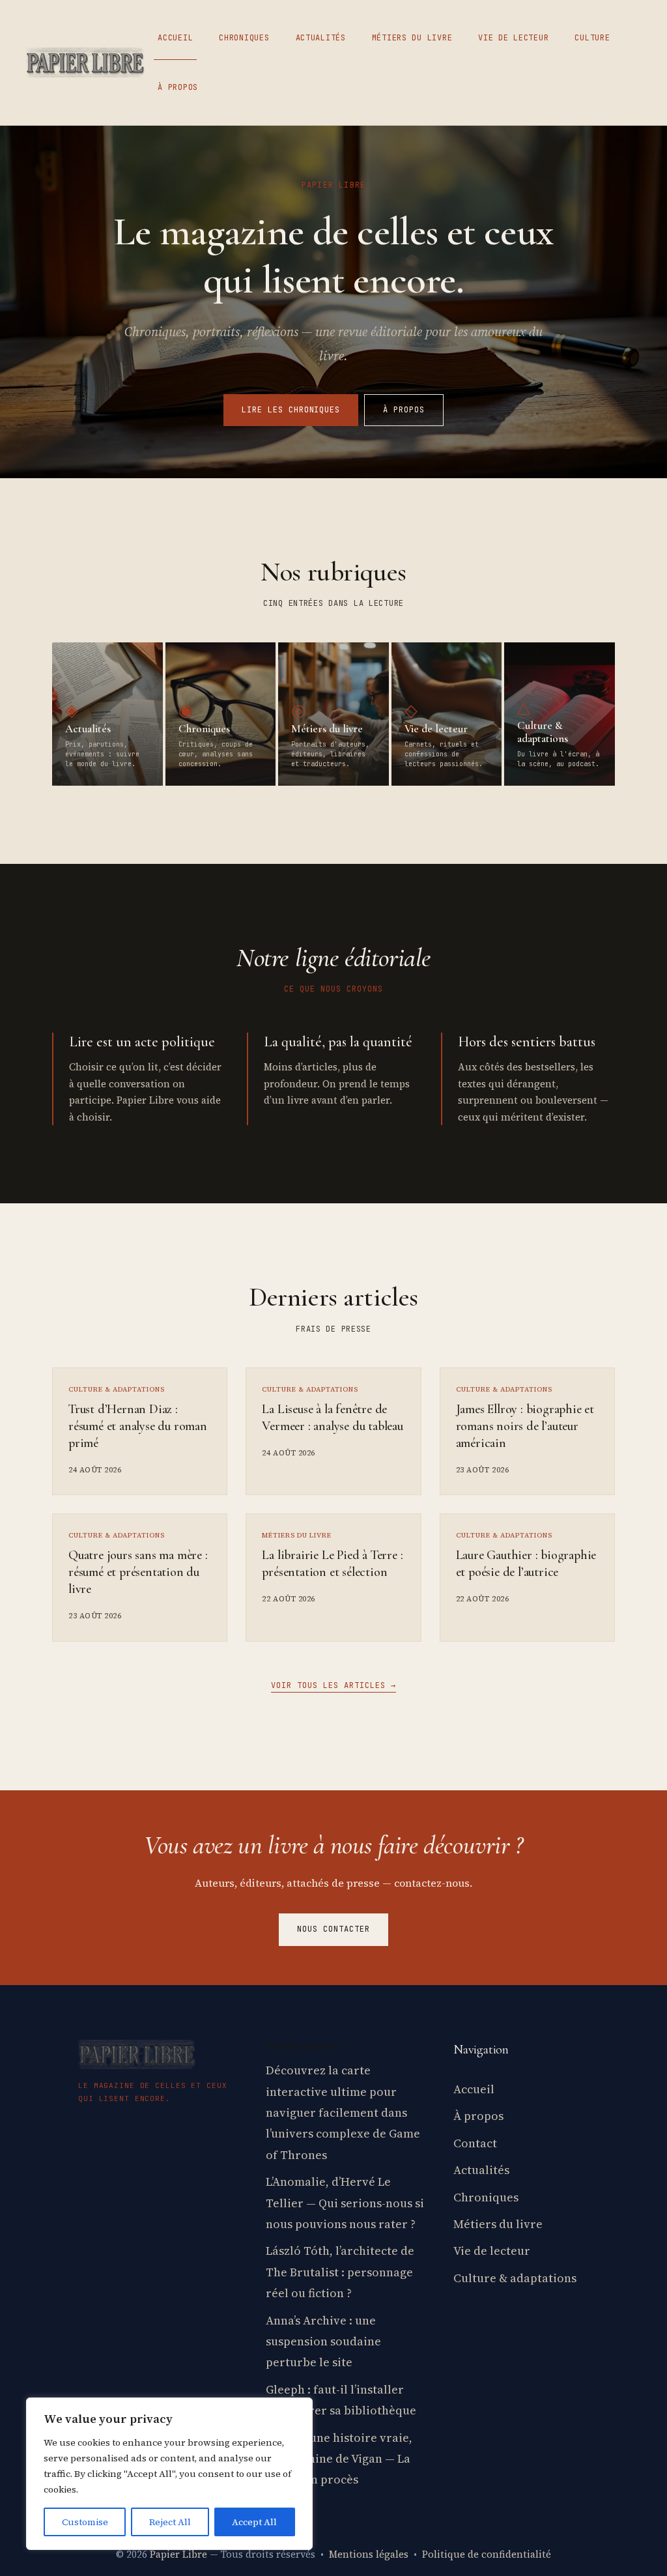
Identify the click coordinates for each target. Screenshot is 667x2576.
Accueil (175, 38)
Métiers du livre (412, 38)
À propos (178, 87)
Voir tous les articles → (333, 1685)
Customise (85, 2522)
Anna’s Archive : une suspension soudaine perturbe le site (323, 2341)
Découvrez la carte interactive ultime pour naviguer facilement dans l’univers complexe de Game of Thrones (343, 2112)
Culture (592, 38)
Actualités (321, 38)
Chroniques (244, 38)
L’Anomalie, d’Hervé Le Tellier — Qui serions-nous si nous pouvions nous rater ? (345, 2203)
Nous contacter (333, 1929)
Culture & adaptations (515, 2278)
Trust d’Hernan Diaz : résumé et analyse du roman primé (138, 1426)
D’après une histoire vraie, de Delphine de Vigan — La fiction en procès (339, 2459)
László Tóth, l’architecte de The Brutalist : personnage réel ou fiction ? (340, 2272)
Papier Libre (178, 2554)
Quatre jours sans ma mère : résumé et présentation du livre (138, 1572)
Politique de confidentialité (487, 2554)
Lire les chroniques (291, 410)
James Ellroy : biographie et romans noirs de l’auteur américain (525, 1426)
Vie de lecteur (513, 38)
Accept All (254, 2522)
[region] (169, 2474)
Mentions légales (369, 2554)
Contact (475, 2143)
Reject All (170, 2522)
